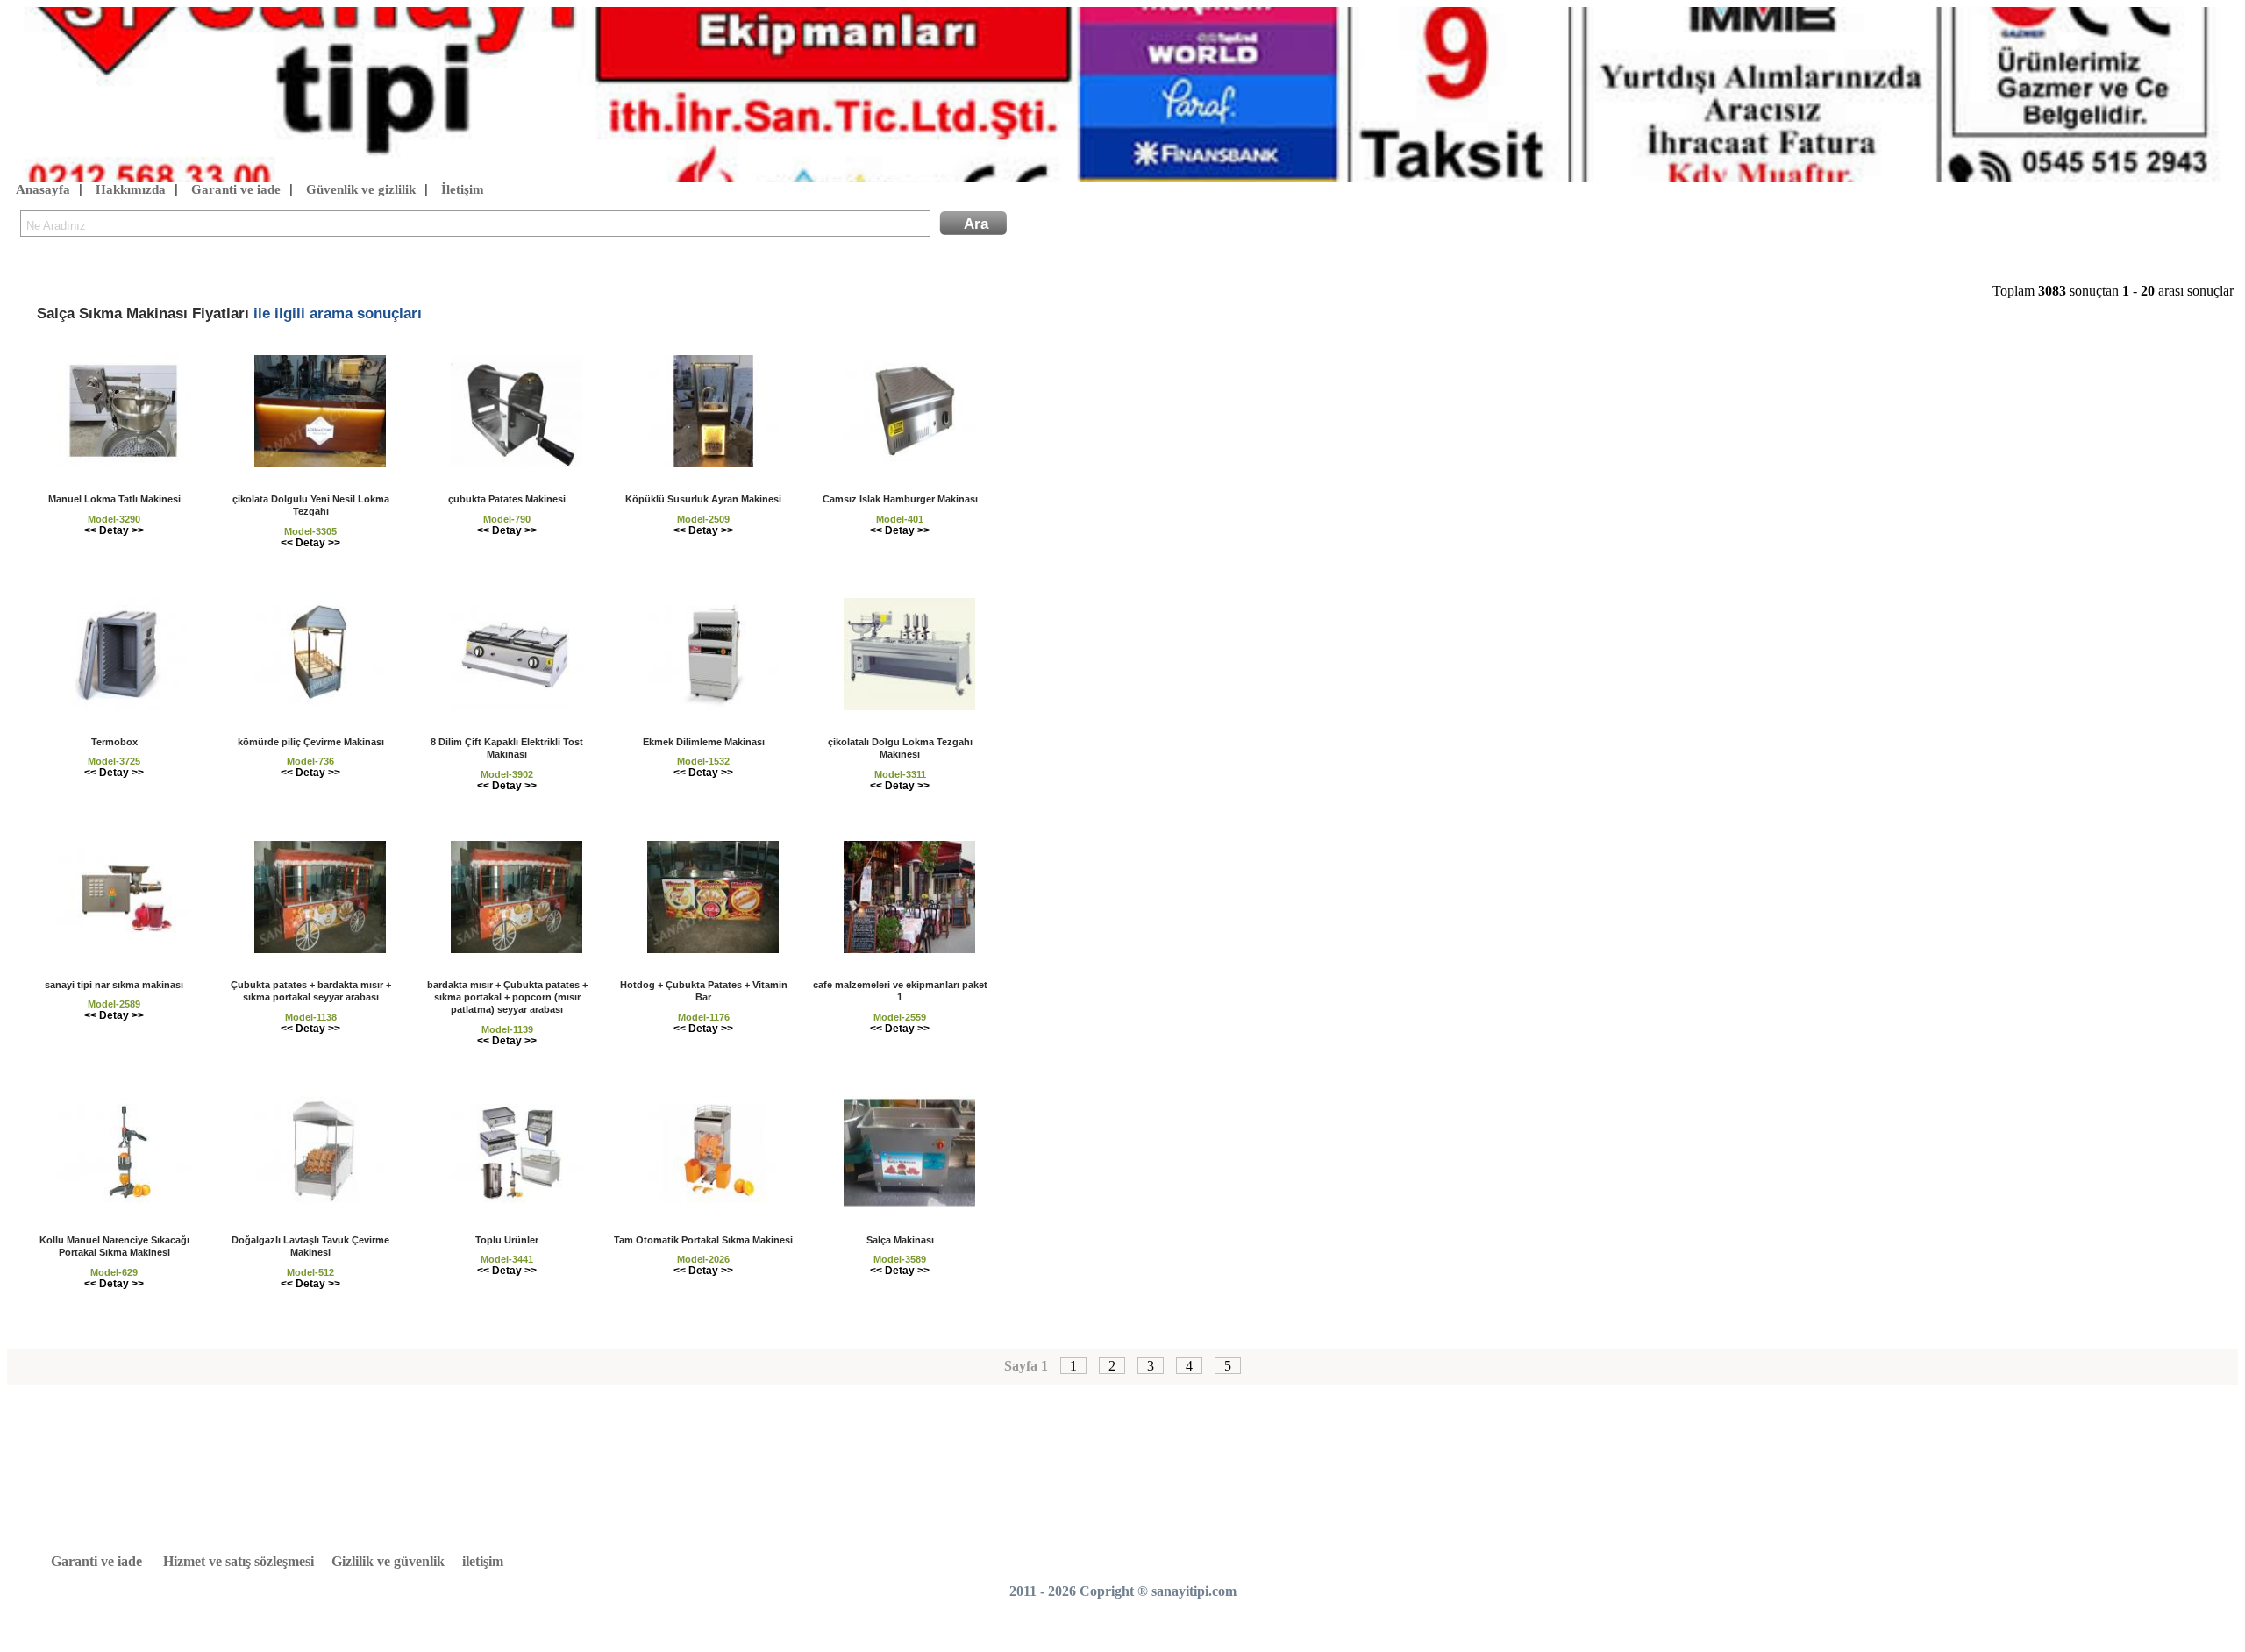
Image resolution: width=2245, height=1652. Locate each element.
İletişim (463, 189)
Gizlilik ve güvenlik (388, 1561)
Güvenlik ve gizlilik (361, 189)
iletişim (483, 1561)
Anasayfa (43, 189)
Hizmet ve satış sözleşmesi (239, 1561)
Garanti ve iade (236, 189)
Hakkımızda (131, 189)
